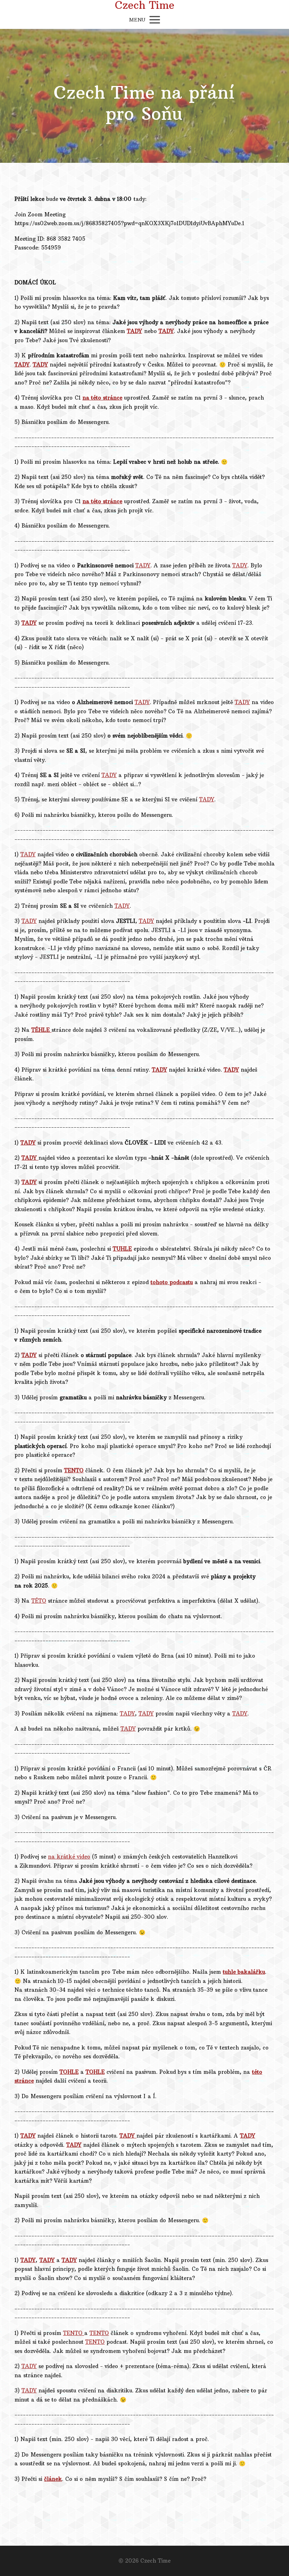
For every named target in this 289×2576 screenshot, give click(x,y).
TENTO (74, 2333)
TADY (143, 565)
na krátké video (69, 1857)
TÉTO (39, 1601)
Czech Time (145, 5)
